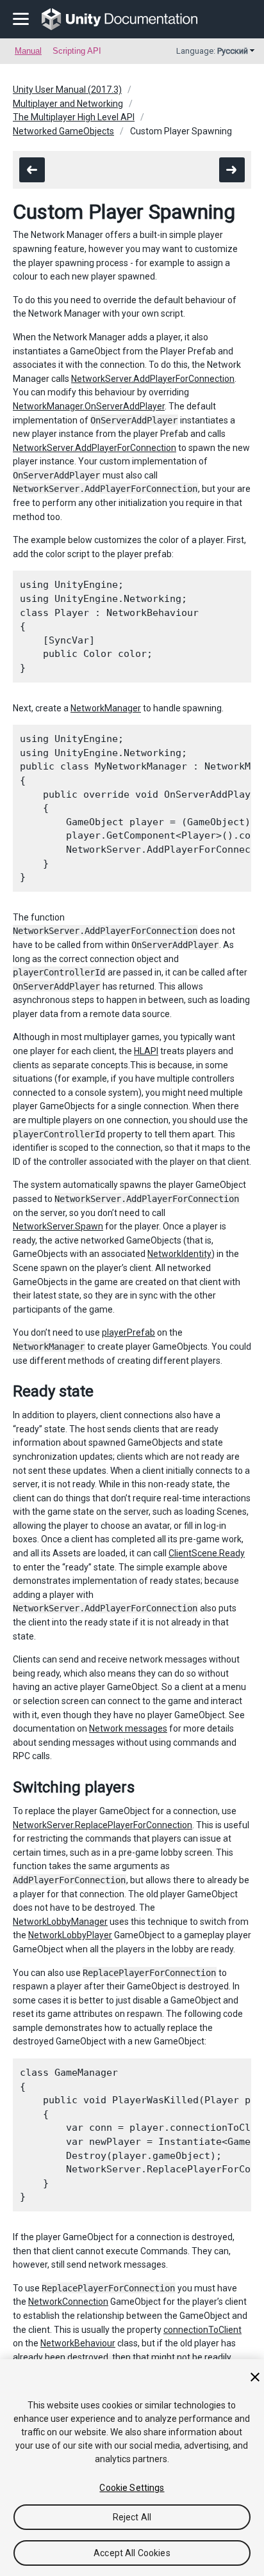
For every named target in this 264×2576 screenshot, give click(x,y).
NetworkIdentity (179, 1254)
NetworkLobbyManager (60, 1922)
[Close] (255, 2377)
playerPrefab (128, 1332)
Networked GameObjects (63, 131)
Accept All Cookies (132, 2553)
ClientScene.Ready (207, 1553)
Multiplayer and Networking (68, 104)
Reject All (132, 2517)
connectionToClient (202, 2330)
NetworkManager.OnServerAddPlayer (89, 406)
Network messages (128, 1728)
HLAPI (146, 1051)
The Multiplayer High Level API (74, 117)
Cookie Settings (132, 2488)
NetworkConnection (68, 2302)
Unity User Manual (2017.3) (67, 90)
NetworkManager (106, 708)
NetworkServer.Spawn (58, 1226)
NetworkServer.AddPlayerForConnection (153, 379)
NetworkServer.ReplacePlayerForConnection (103, 1825)
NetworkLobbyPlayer (70, 1935)
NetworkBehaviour (78, 2343)
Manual (28, 51)
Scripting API (77, 51)
